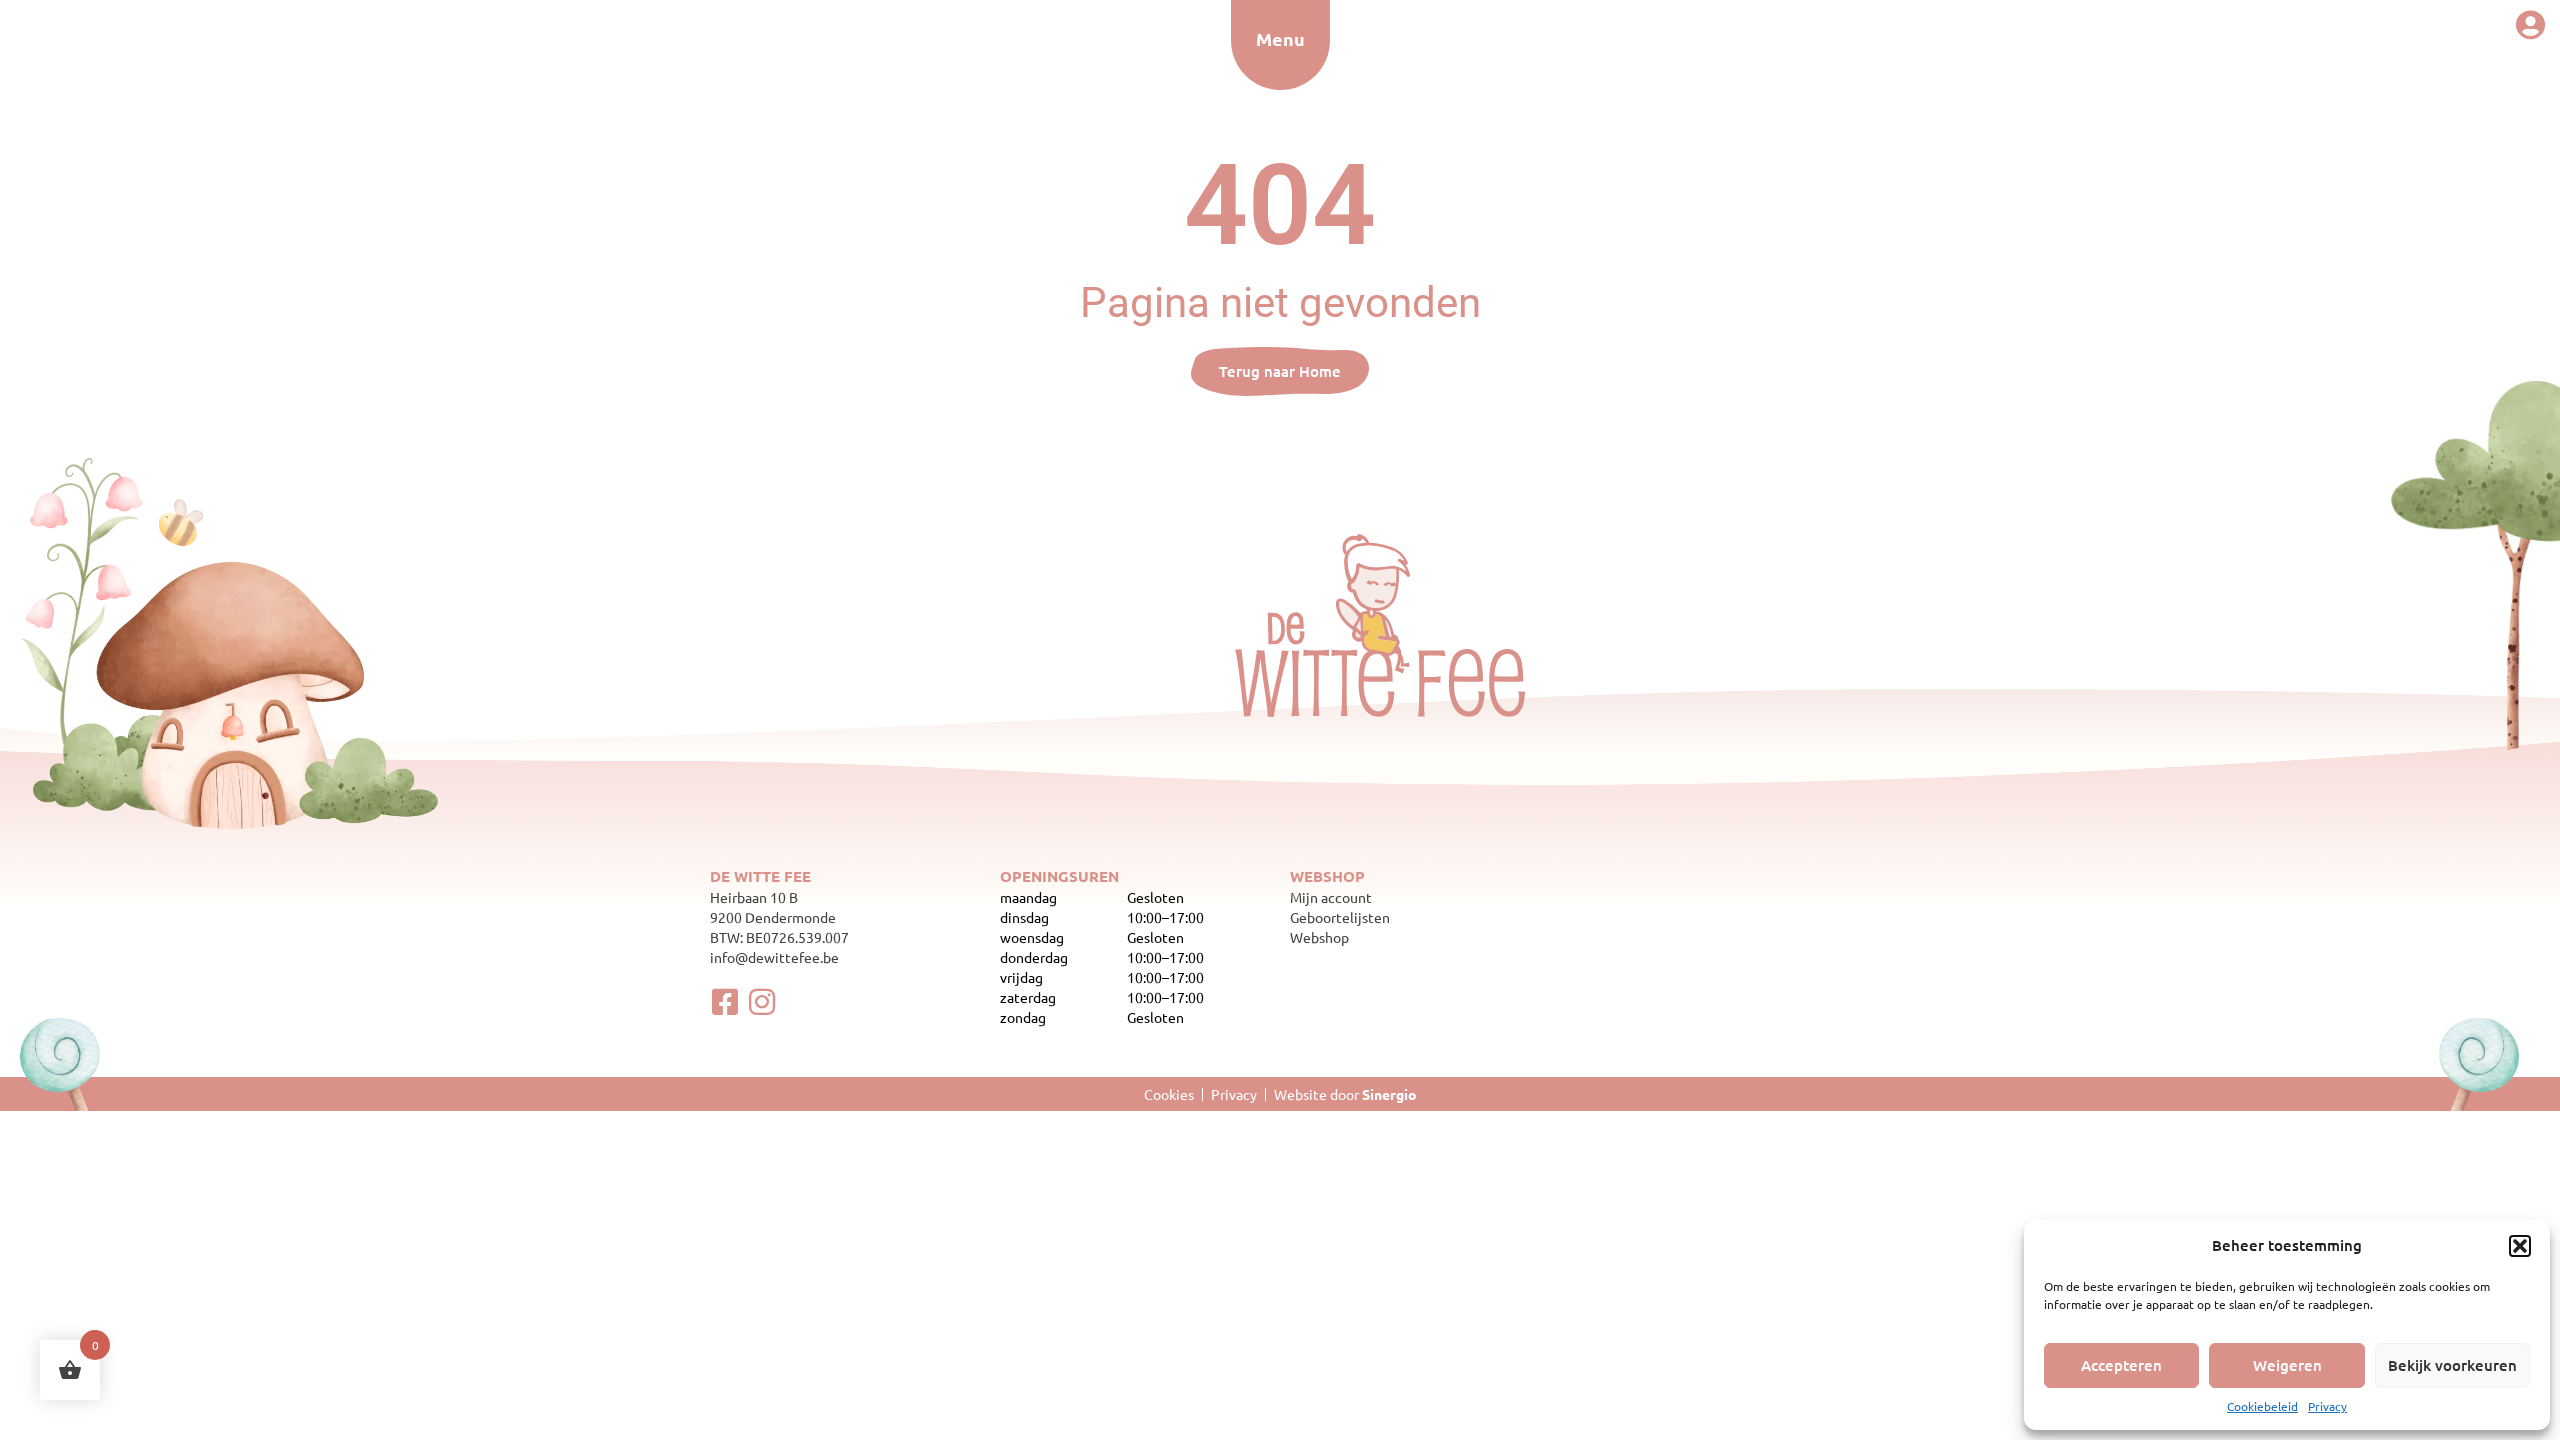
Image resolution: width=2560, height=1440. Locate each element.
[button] (2520, 1246)
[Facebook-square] (725, 1002)
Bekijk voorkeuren (2452, 1365)
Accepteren (2121, 1365)
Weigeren (2287, 1365)
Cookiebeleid (2262, 1406)
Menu (1280, 38)
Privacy (2327, 1406)
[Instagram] (762, 1002)
